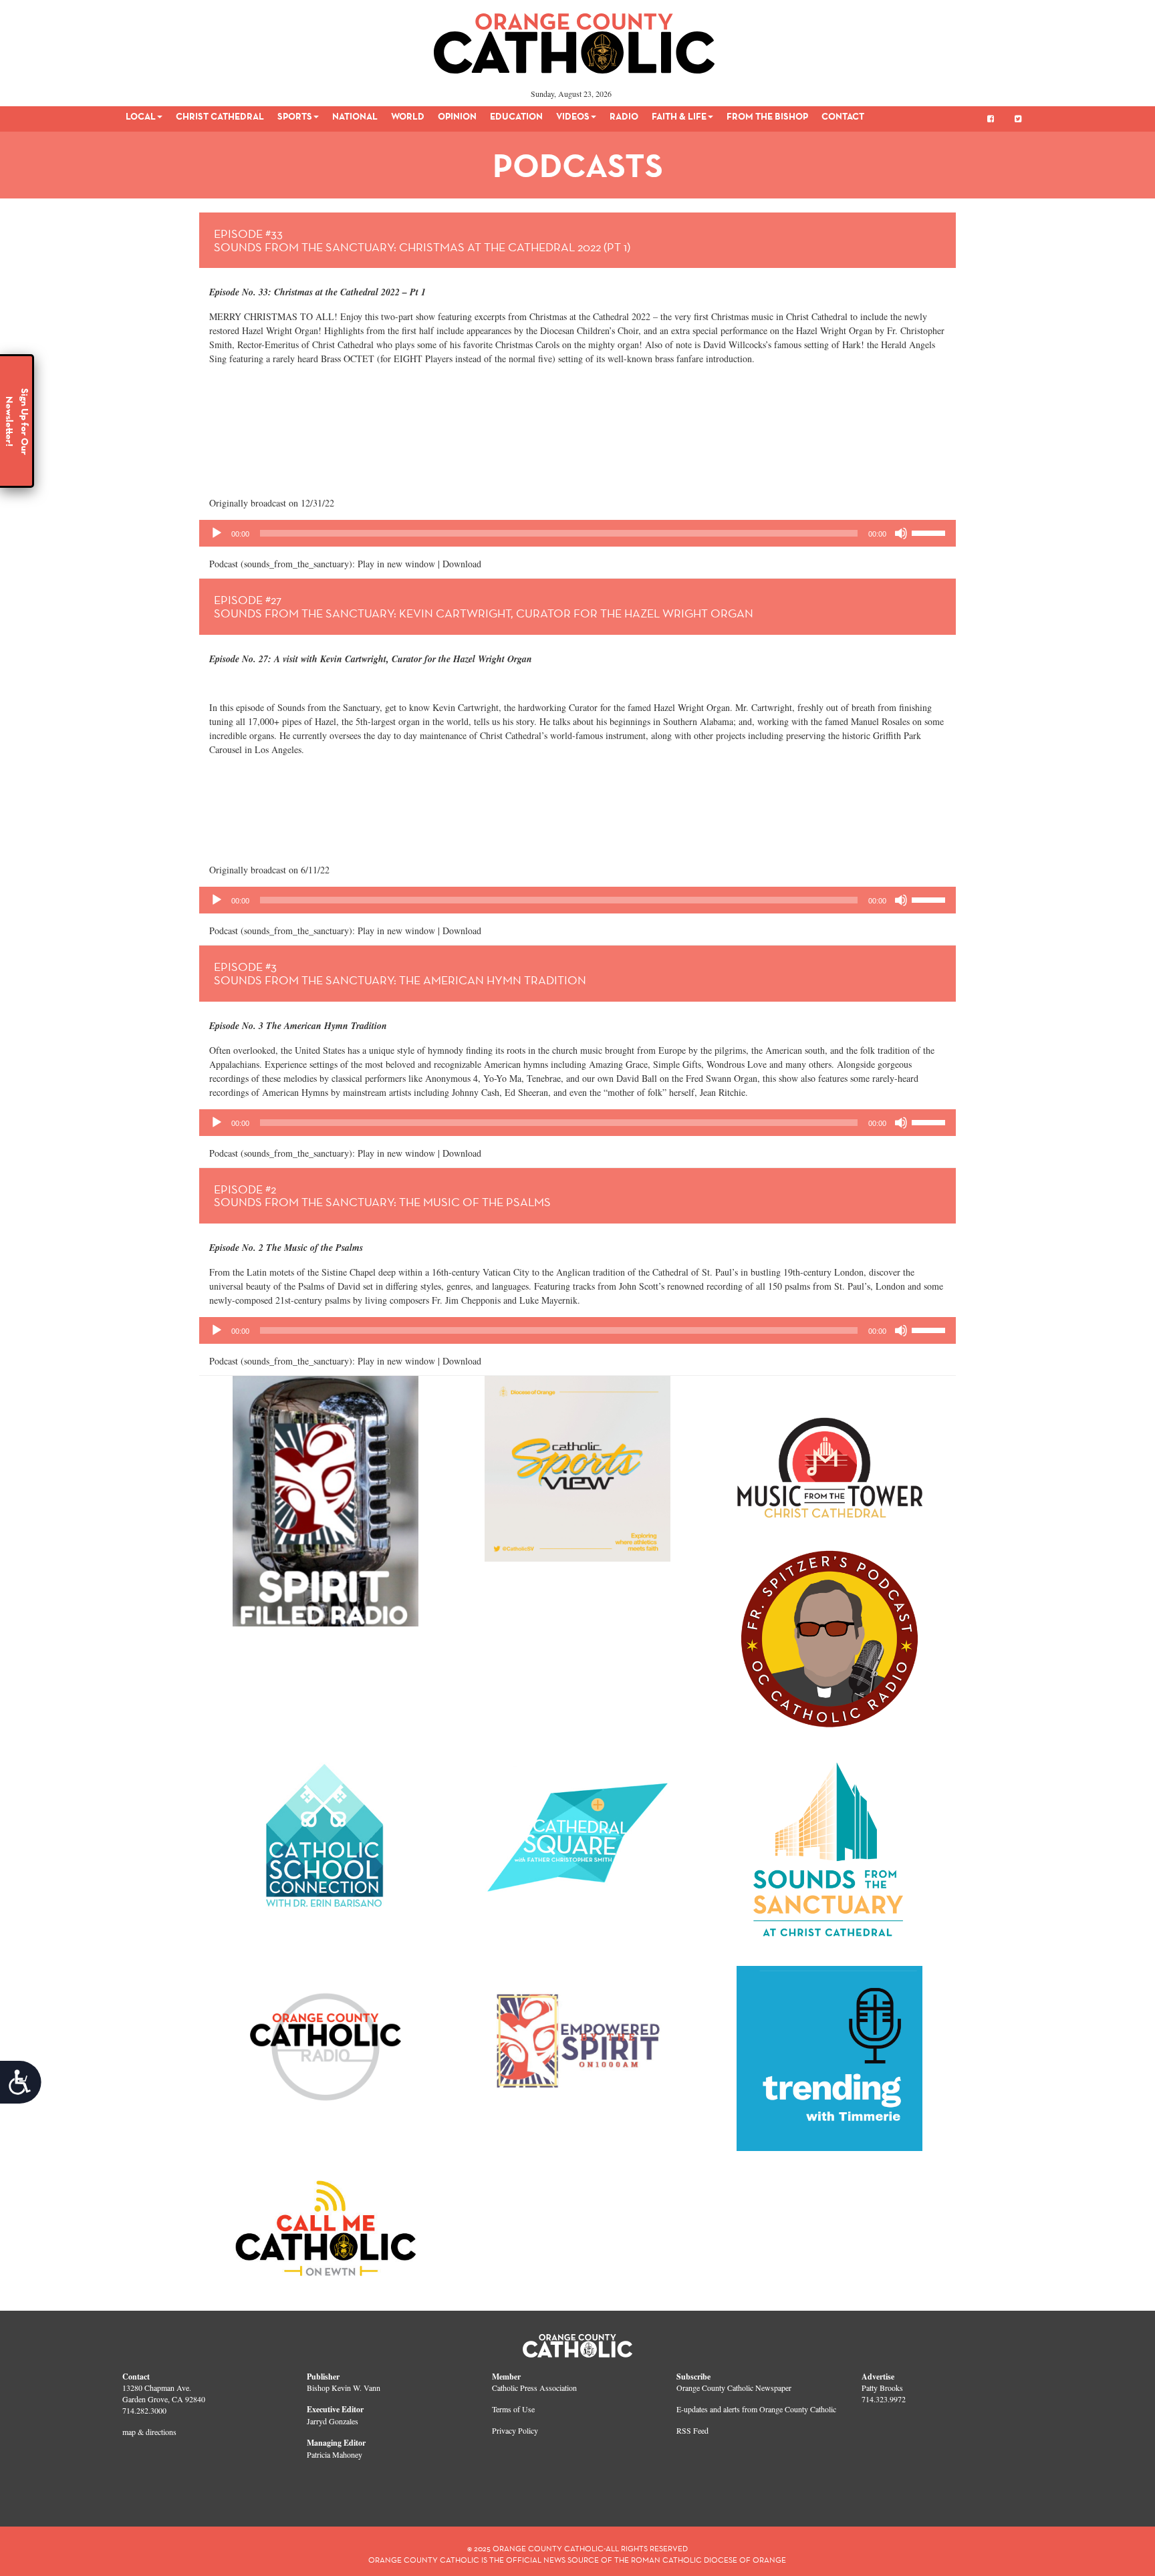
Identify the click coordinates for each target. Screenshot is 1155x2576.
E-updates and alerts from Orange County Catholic (756, 2409)
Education (516, 116)
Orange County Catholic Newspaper (734, 2388)
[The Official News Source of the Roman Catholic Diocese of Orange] (574, 39)
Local (141, 116)
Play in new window (396, 564)
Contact (843, 116)
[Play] (217, 533)
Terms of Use (513, 2409)
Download (462, 564)
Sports (295, 116)
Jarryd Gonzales (333, 2421)
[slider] (930, 532)
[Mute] (901, 533)
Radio (624, 116)
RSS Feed (692, 2430)
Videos (573, 116)
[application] (577, 533)
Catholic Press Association (534, 2388)
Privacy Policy (515, 2430)
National (355, 116)
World (408, 116)
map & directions (149, 2432)
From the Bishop (767, 116)
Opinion (457, 116)
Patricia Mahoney (335, 2454)
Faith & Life (679, 116)
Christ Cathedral (220, 116)
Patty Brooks (882, 2388)
